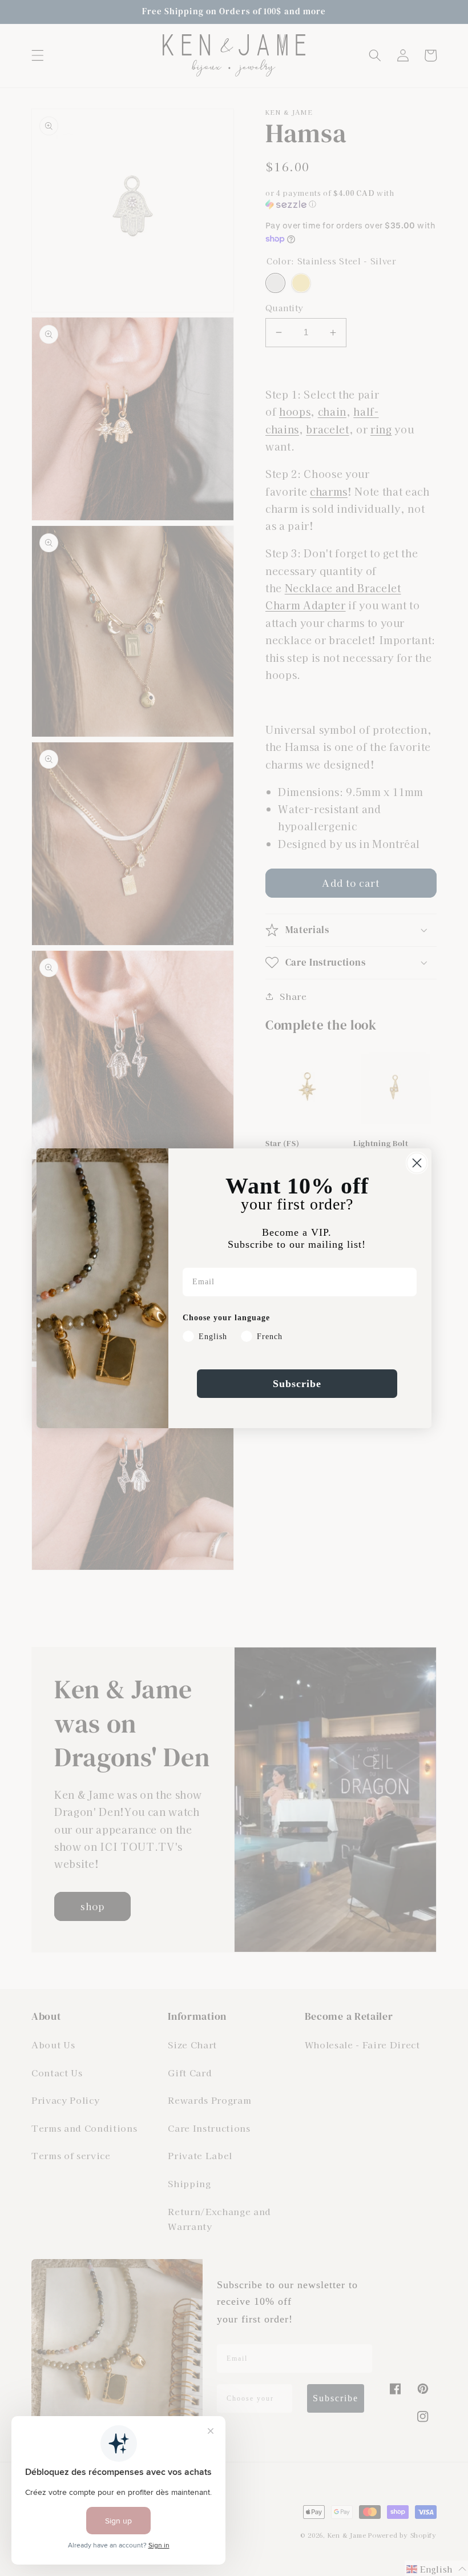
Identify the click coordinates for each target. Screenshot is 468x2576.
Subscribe (297, 1384)
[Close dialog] (417, 1163)
